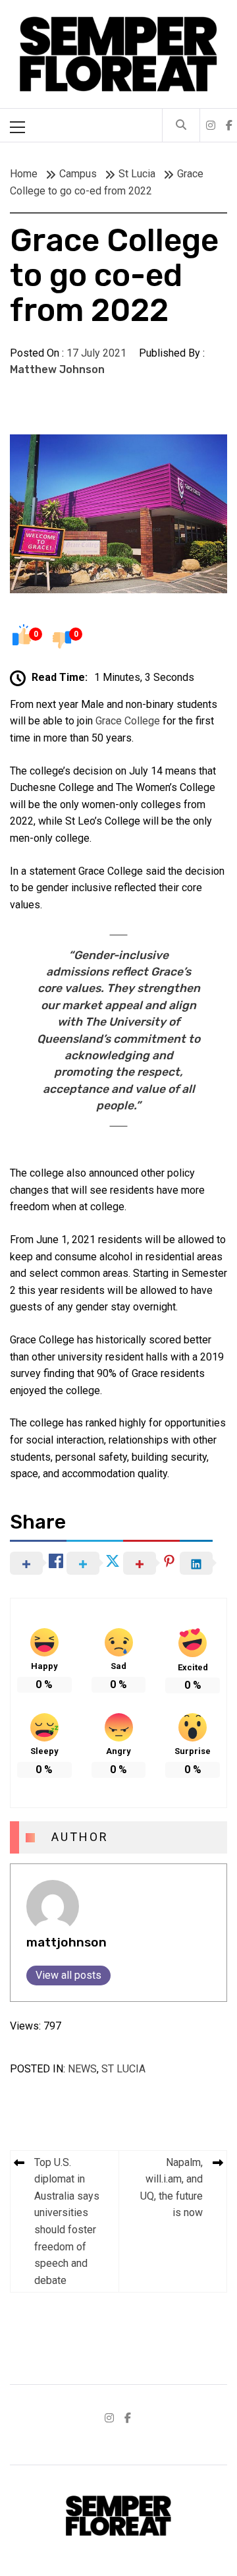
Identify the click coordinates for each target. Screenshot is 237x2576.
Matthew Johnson (57, 369)
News (82, 2069)
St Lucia (123, 2069)
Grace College (128, 721)
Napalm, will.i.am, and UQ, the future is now (171, 2188)
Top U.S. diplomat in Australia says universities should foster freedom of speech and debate (67, 2221)
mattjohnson (66, 1942)
